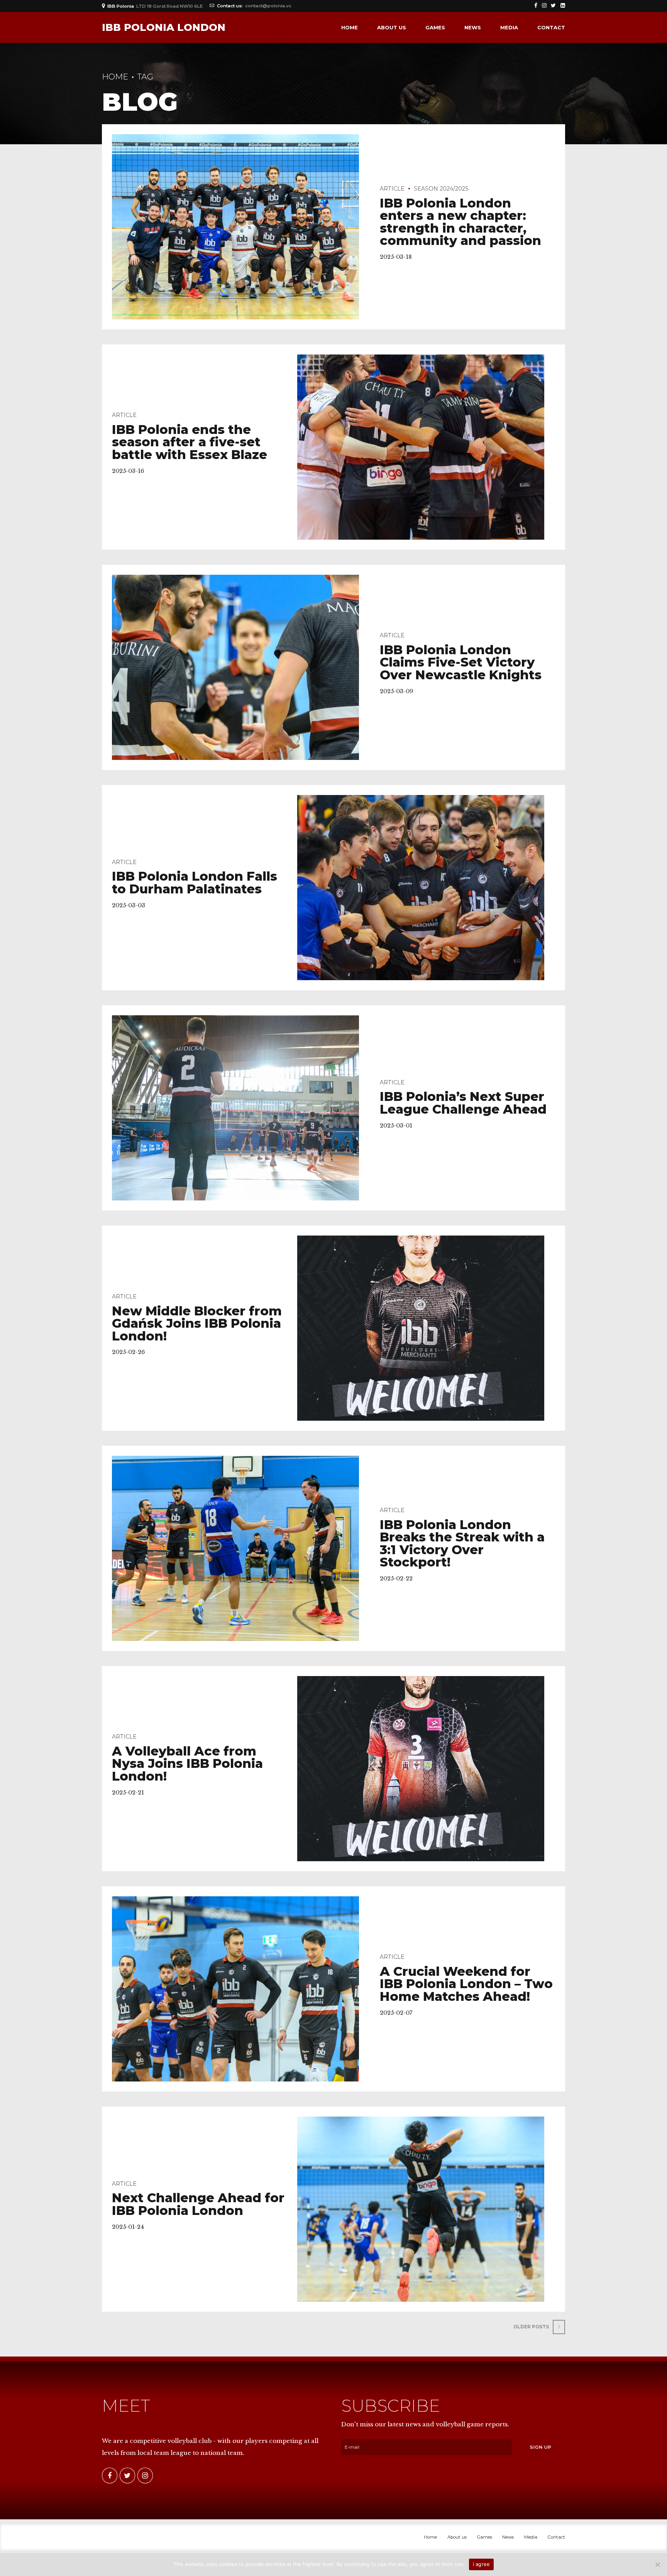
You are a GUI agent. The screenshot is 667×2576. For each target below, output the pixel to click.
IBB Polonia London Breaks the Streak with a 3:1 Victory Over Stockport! (462, 1544)
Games (435, 27)
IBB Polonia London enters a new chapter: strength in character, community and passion (460, 222)
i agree (482, 2564)
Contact (551, 27)
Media (509, 27)
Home (350, 27)
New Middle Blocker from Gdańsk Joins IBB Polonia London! (197, 1323)
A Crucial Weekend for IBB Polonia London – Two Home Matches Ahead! (466, 1984)
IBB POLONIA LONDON (164, 27)
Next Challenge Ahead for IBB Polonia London (198, 2204)
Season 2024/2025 (441, 189)
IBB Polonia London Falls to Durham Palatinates (195, 883)
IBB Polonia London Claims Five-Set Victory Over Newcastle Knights (461, 662)
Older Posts (531, 2327)
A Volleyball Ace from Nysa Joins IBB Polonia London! (187, 1764)
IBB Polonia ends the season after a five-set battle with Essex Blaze (190, 442)
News (473, 27)
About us (392, 27)
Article (392, 189)
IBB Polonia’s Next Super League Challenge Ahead (463, 1103)
